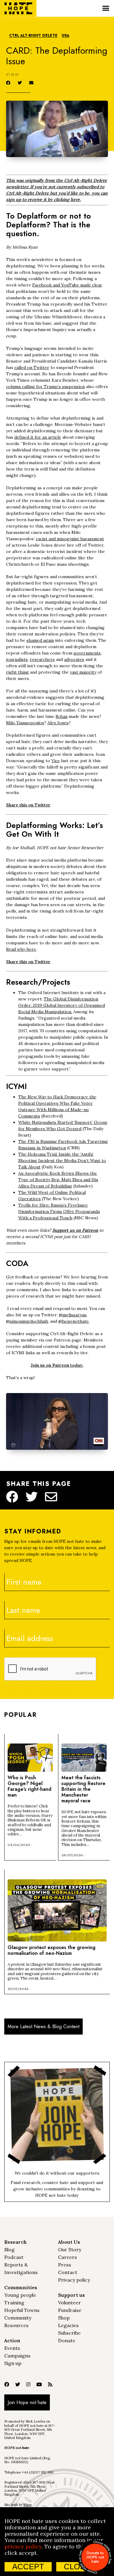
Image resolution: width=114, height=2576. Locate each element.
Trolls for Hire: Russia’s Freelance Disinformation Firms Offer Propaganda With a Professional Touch (59, 1211)
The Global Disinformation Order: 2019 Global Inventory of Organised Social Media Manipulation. (62, 1005)
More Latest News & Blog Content (43, 2027)
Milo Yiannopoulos (25, 723)
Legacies (68, 2325)
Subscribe (69, 2333)
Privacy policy (74, 2280)
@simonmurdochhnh (27, 1321)
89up (28, 2505)
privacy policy (23, 2546)
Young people (20, 2295)
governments (87, 653)
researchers (42, 659)
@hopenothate (74, 1321)
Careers (67, 2257)
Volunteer (69, 2303)
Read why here (21, 949)
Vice (56, 761)
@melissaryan (73, 1315)
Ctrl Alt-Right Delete (33, 36)
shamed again (40, 640)
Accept (28, 2567)
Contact (68, 2272)
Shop (64, 2318)
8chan (62, 716)
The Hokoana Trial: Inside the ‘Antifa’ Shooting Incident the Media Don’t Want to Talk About (62, 1161)
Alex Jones (58, 723)
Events (12, 2348)
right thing (17, 672)
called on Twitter (32, 367)
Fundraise (70, 2310)
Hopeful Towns (22, 2310)
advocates (74, 659)
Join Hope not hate (27, 2402)
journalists (17, 659)
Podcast (14, 2257)
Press (65, 2265)
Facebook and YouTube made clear (67, 285)
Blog (9, 2249)
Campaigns (17, 2356)
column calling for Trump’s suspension (45, 387)
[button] (106, 8)
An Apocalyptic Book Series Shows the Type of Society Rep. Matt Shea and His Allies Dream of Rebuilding (58, 1180)
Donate (67, 2340)
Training (14, 2303)
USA (66, 36)
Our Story (70, 2249)
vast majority (83, 672)
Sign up (13, 2363)
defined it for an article (38, 437)
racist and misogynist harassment (70, 539)
